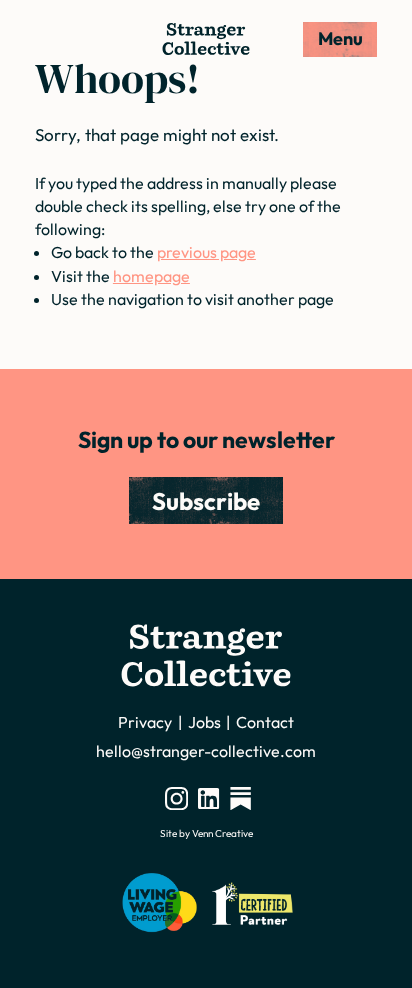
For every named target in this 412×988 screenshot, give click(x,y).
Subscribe (206, 501)
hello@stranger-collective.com (206, 751)
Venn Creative (222, 833)
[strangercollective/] (176, 798)
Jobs (204, 722)
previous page (206, 252)
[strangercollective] (240, 798)
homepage (151, 276)
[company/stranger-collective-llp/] (208, 798)
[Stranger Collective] (206, 39)
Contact (265, 722)
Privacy (145, 722)
